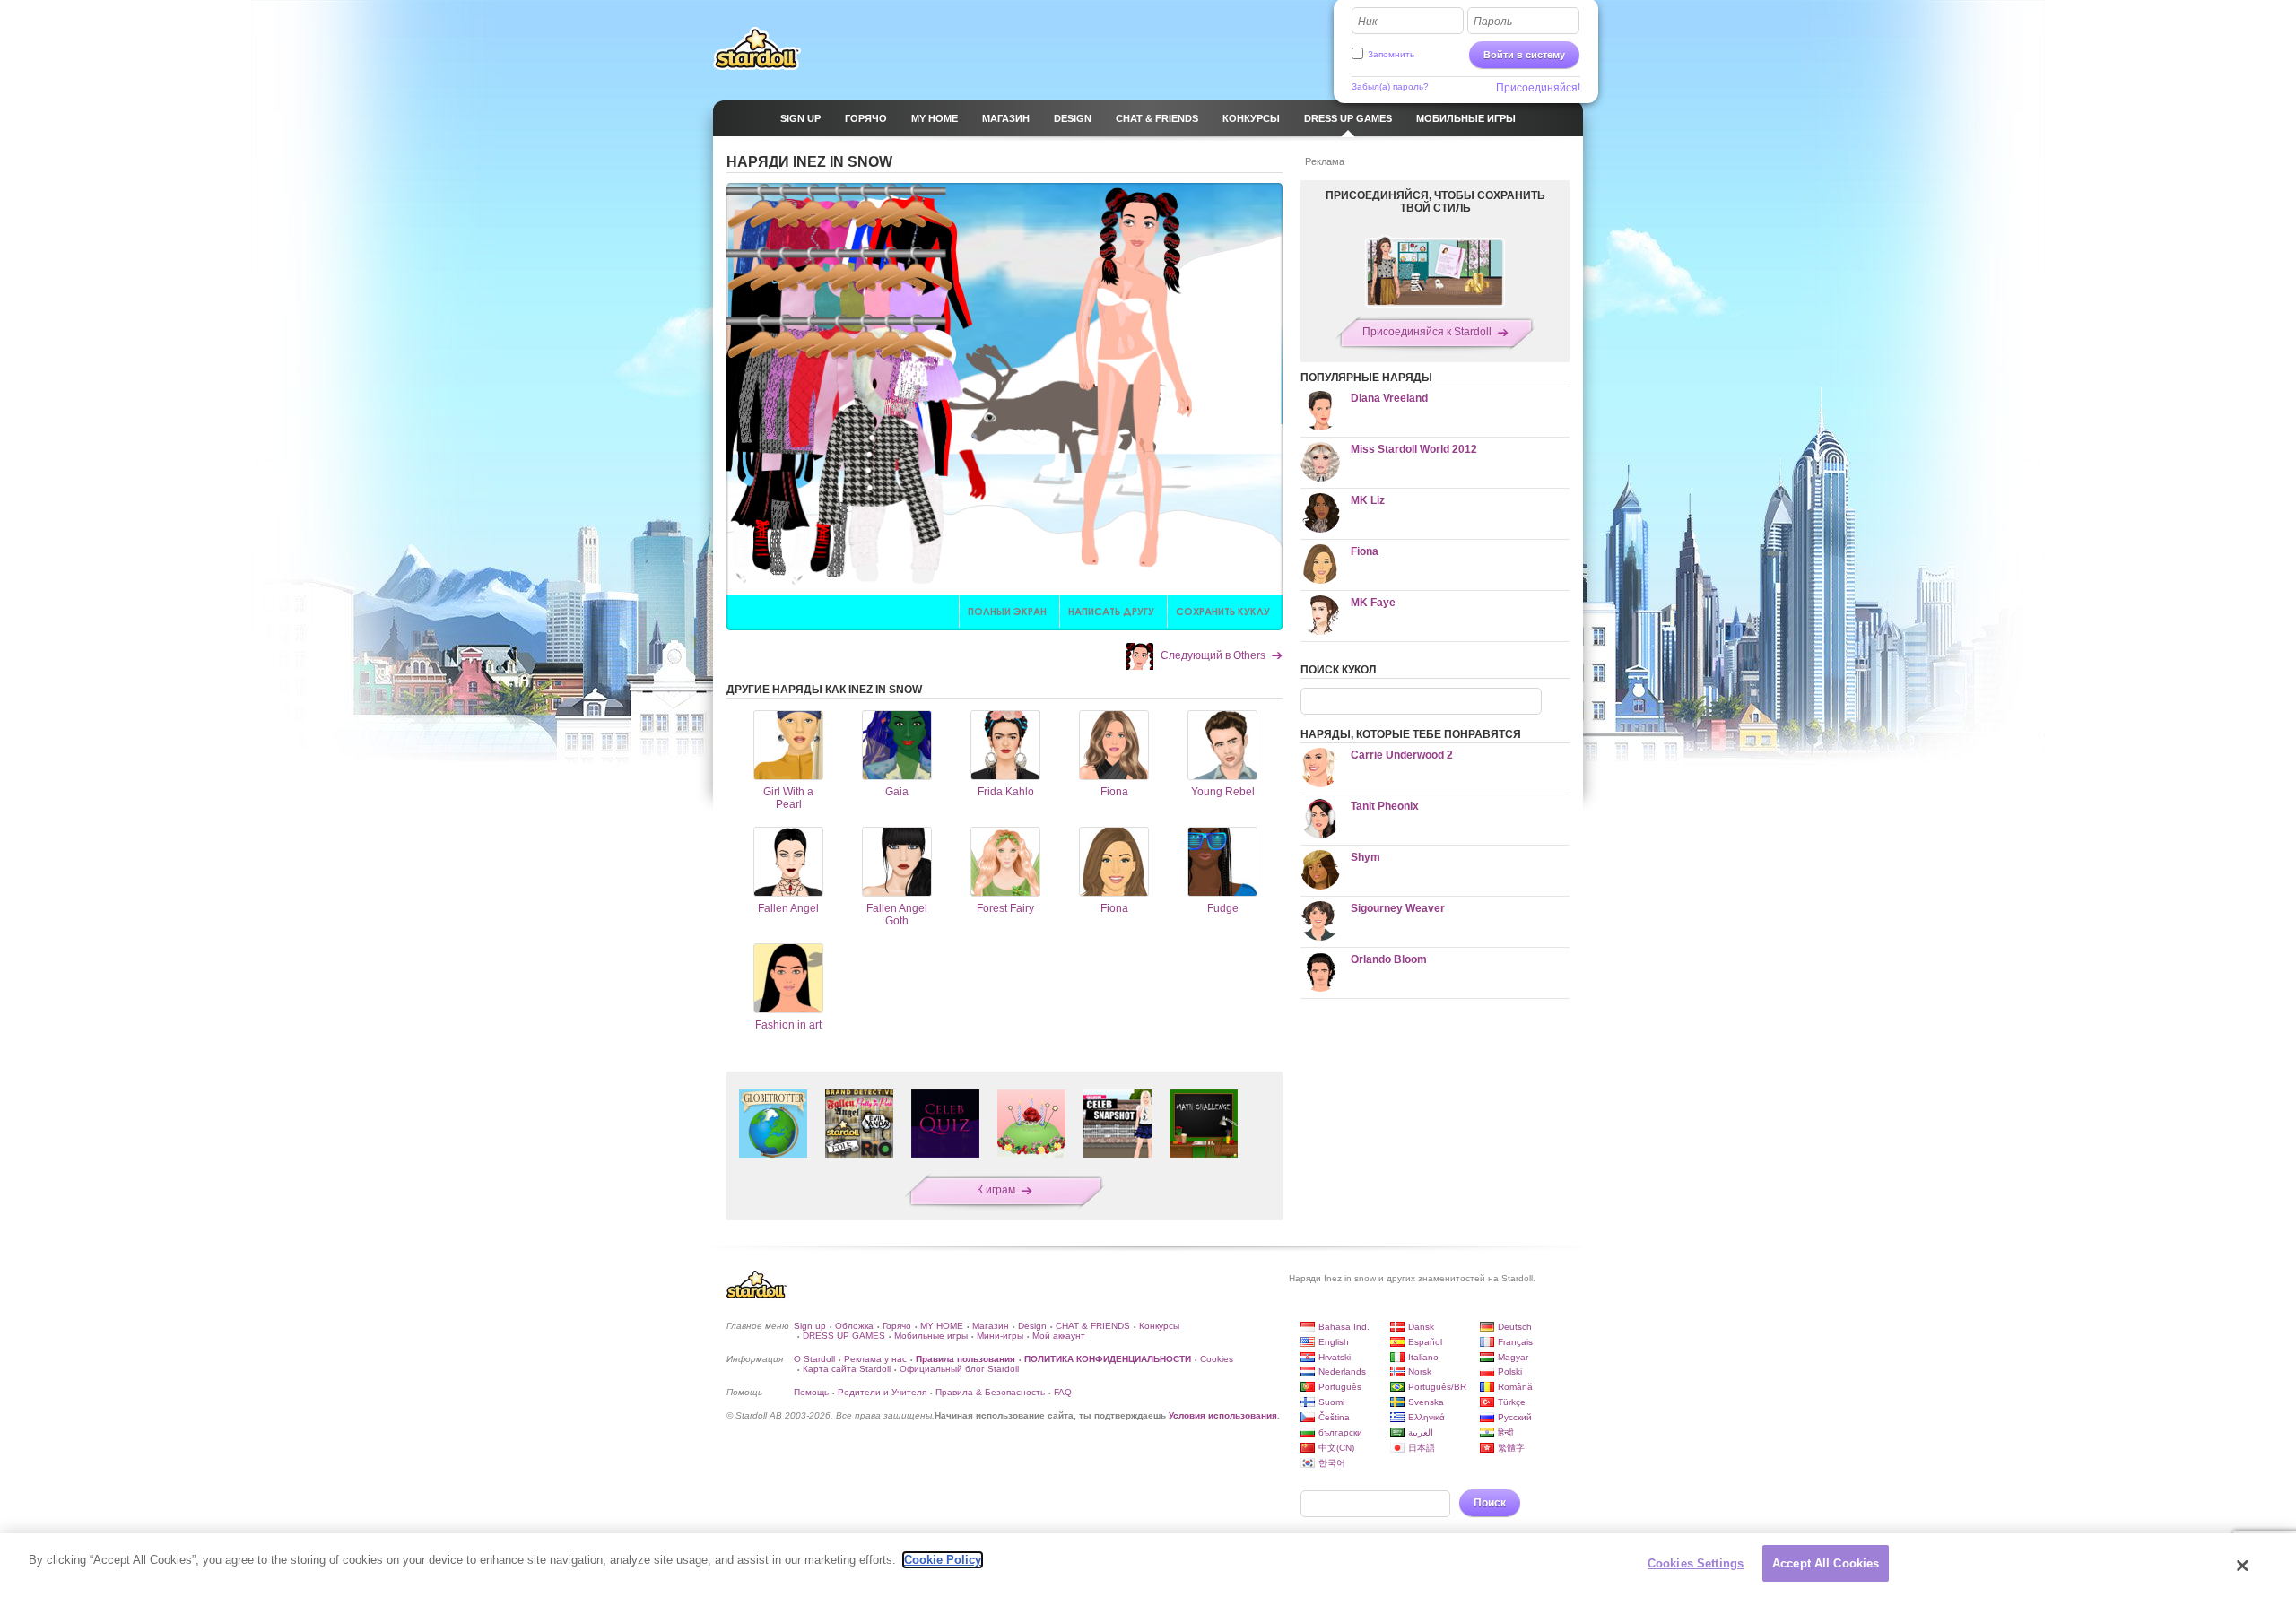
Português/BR (1437, 1387)
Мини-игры (1000, 1336)
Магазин (991, 1326)
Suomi (1331, 1402)
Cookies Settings (1696, 1563)
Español (1425, 1342)
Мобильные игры (931, 1336)
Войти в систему (1524, 55)
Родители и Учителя (882, 1392)
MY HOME (942, 1326)
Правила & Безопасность (990, 1392)
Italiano (1423, 1357)
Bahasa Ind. (1344, 1327)
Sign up (810, 1326)
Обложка (854, 1326)
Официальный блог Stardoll (959, 1369)
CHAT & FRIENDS (1093, 1326)
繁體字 (1511, 1448)
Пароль (1493, 22)
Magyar (1513, 1357)
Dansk (1421, 1327)
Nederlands (1342, 1371)
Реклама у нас (875, 1359)
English (1334, 1342)
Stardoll (757, 48)
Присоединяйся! (1538, 88)
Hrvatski (1335, 1357)
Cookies (1217, 1359)
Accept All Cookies (1826, 1563)
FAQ (1063, 1392)
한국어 (1332, 1463)
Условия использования (1223, 1415)
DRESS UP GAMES (844, 1336)
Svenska (1426, 1402)
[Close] (2243, 1566)
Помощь (811, 1392)
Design (1032, 1326)
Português (1340, 1387)
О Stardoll (814, 1359)
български (1340, 1432)
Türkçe (1512, 1402)
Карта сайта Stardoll (847, 1369)
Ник (1368, 22)
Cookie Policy (943, 1560)
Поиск (1490, 1503)
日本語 (1422, 1448)
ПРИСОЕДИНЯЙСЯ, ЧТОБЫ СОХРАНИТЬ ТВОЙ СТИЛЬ (1435, 202)
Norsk (1420, 1371)
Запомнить (1391, 54)
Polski (1510, 1371)
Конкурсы (1159, 1326)
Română (1515, 1387)
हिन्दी (1505, 1432)
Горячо (897, 1326)
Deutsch (1515, 1327)
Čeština (1334, 1417)
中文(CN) (1336, 1448)
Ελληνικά (1426, 1417)
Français (1515, 1342)
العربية (1421, 1432)
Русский (1515, 1417)
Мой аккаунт (1059, 1336)
